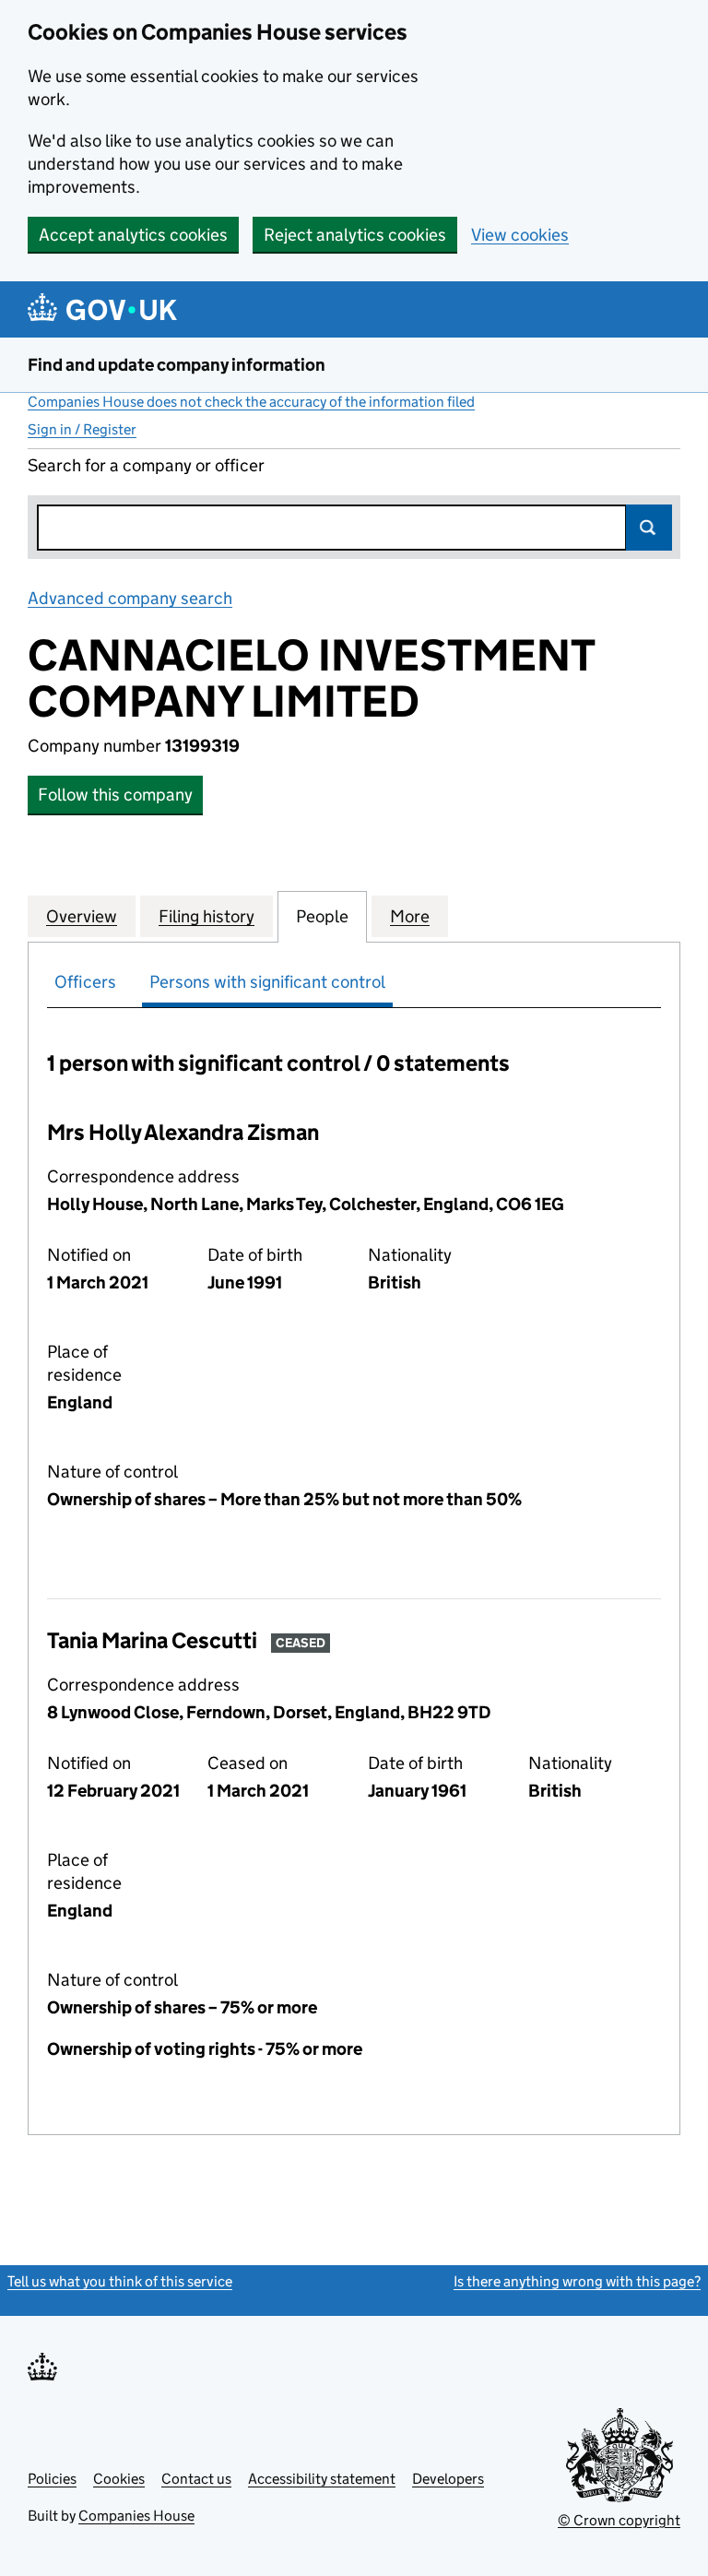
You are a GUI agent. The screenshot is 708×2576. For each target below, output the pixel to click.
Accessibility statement (322, 2479)
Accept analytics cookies (133, 235)
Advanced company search (130, 598)
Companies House (136, 2516)
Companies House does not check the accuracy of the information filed (251, 402)
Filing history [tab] (206, 916)
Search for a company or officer (146, 465)
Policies (52, 2479)
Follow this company (115, 795)
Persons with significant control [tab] (267, 982)
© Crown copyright (619, 2520)
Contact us (196, 2479)
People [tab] (322, 916)
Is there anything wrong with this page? (577, 2281)
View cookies (520, 235)
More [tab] (410, 916)
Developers (448, 2479)
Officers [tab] (85, 982)
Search (649, 528)
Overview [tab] (82, 916)
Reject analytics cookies (355, 235)
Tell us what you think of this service (120, 2281)
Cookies (119, 2479)
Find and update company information (177, 365)
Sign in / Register (82, 429)
